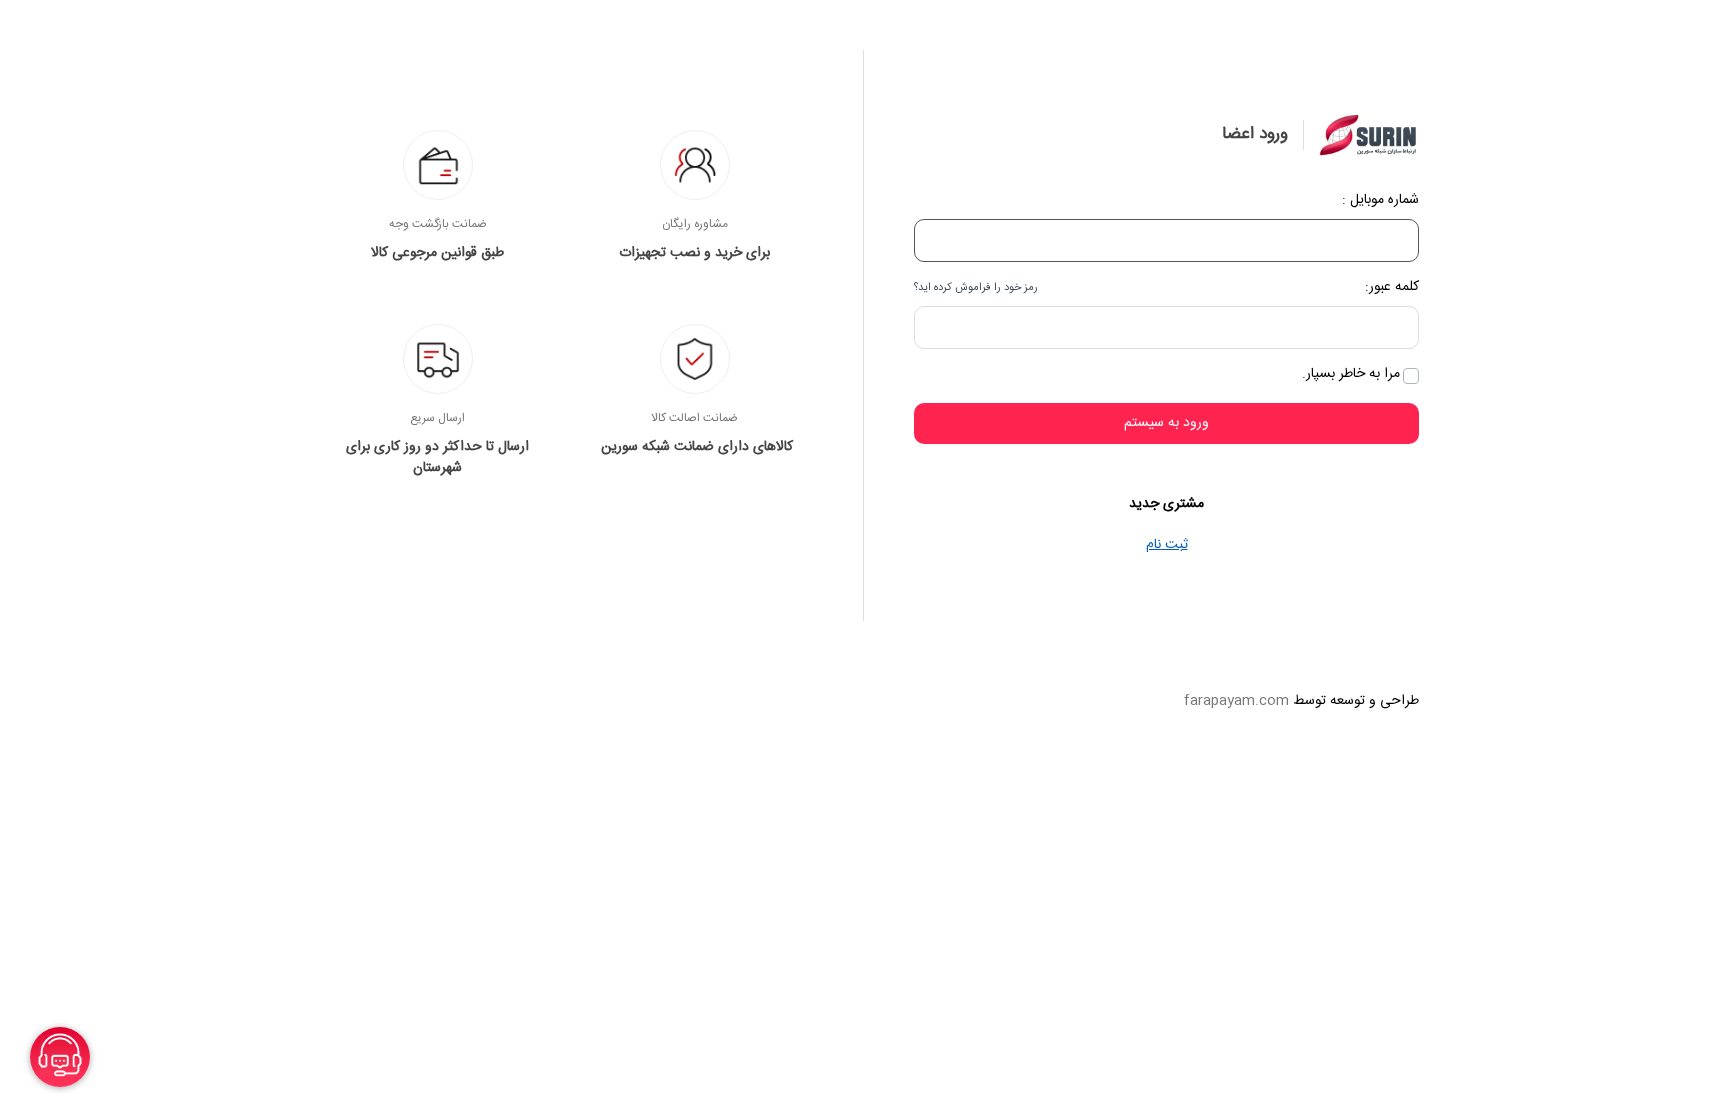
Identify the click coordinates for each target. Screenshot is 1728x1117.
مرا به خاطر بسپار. (1351, 374)
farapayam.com (1236, 701)
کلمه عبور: (1392, 287)
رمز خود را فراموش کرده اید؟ (976, 288)
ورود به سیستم (1166, 423)
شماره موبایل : (1380, 200)
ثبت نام (1167, 545)
